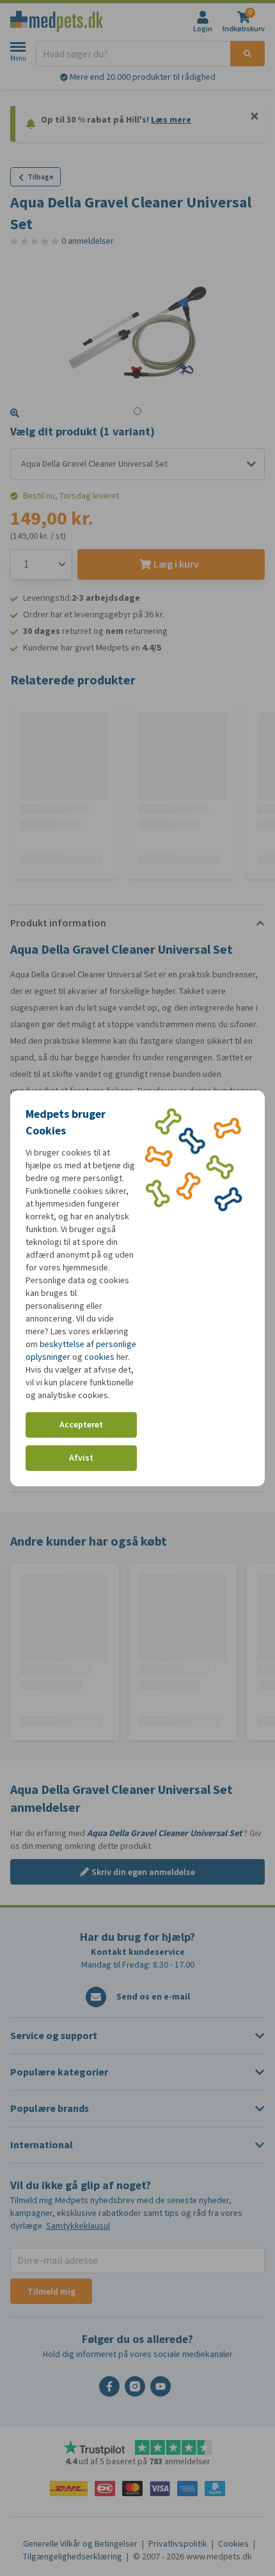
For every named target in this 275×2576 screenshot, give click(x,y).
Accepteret (81, 1425)
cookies (99, 1357)
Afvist (81, 1458)
